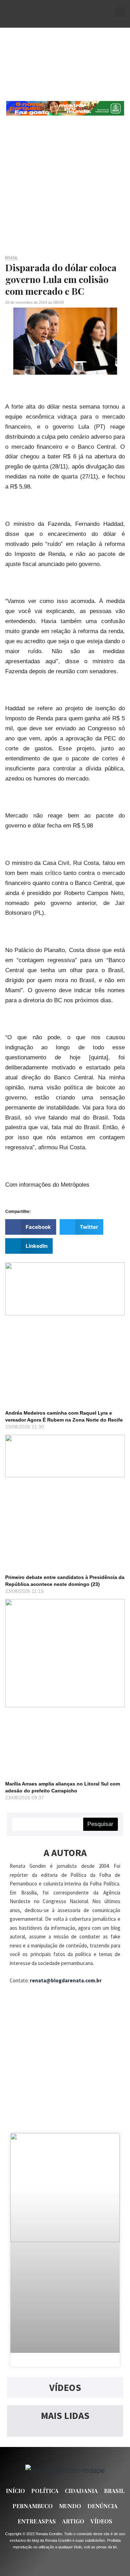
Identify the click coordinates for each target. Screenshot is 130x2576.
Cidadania (81, 2491)
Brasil (11, 258)
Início (15, 2491)
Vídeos (101, 2521)
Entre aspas (37, 2521)
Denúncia (102, 2506)
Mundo (70, 2506)
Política (45, 2491)
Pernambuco (33, 2506)
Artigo (73, 2521)
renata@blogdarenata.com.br (66, 1980)
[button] (120, 12)
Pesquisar (100, 1824)
